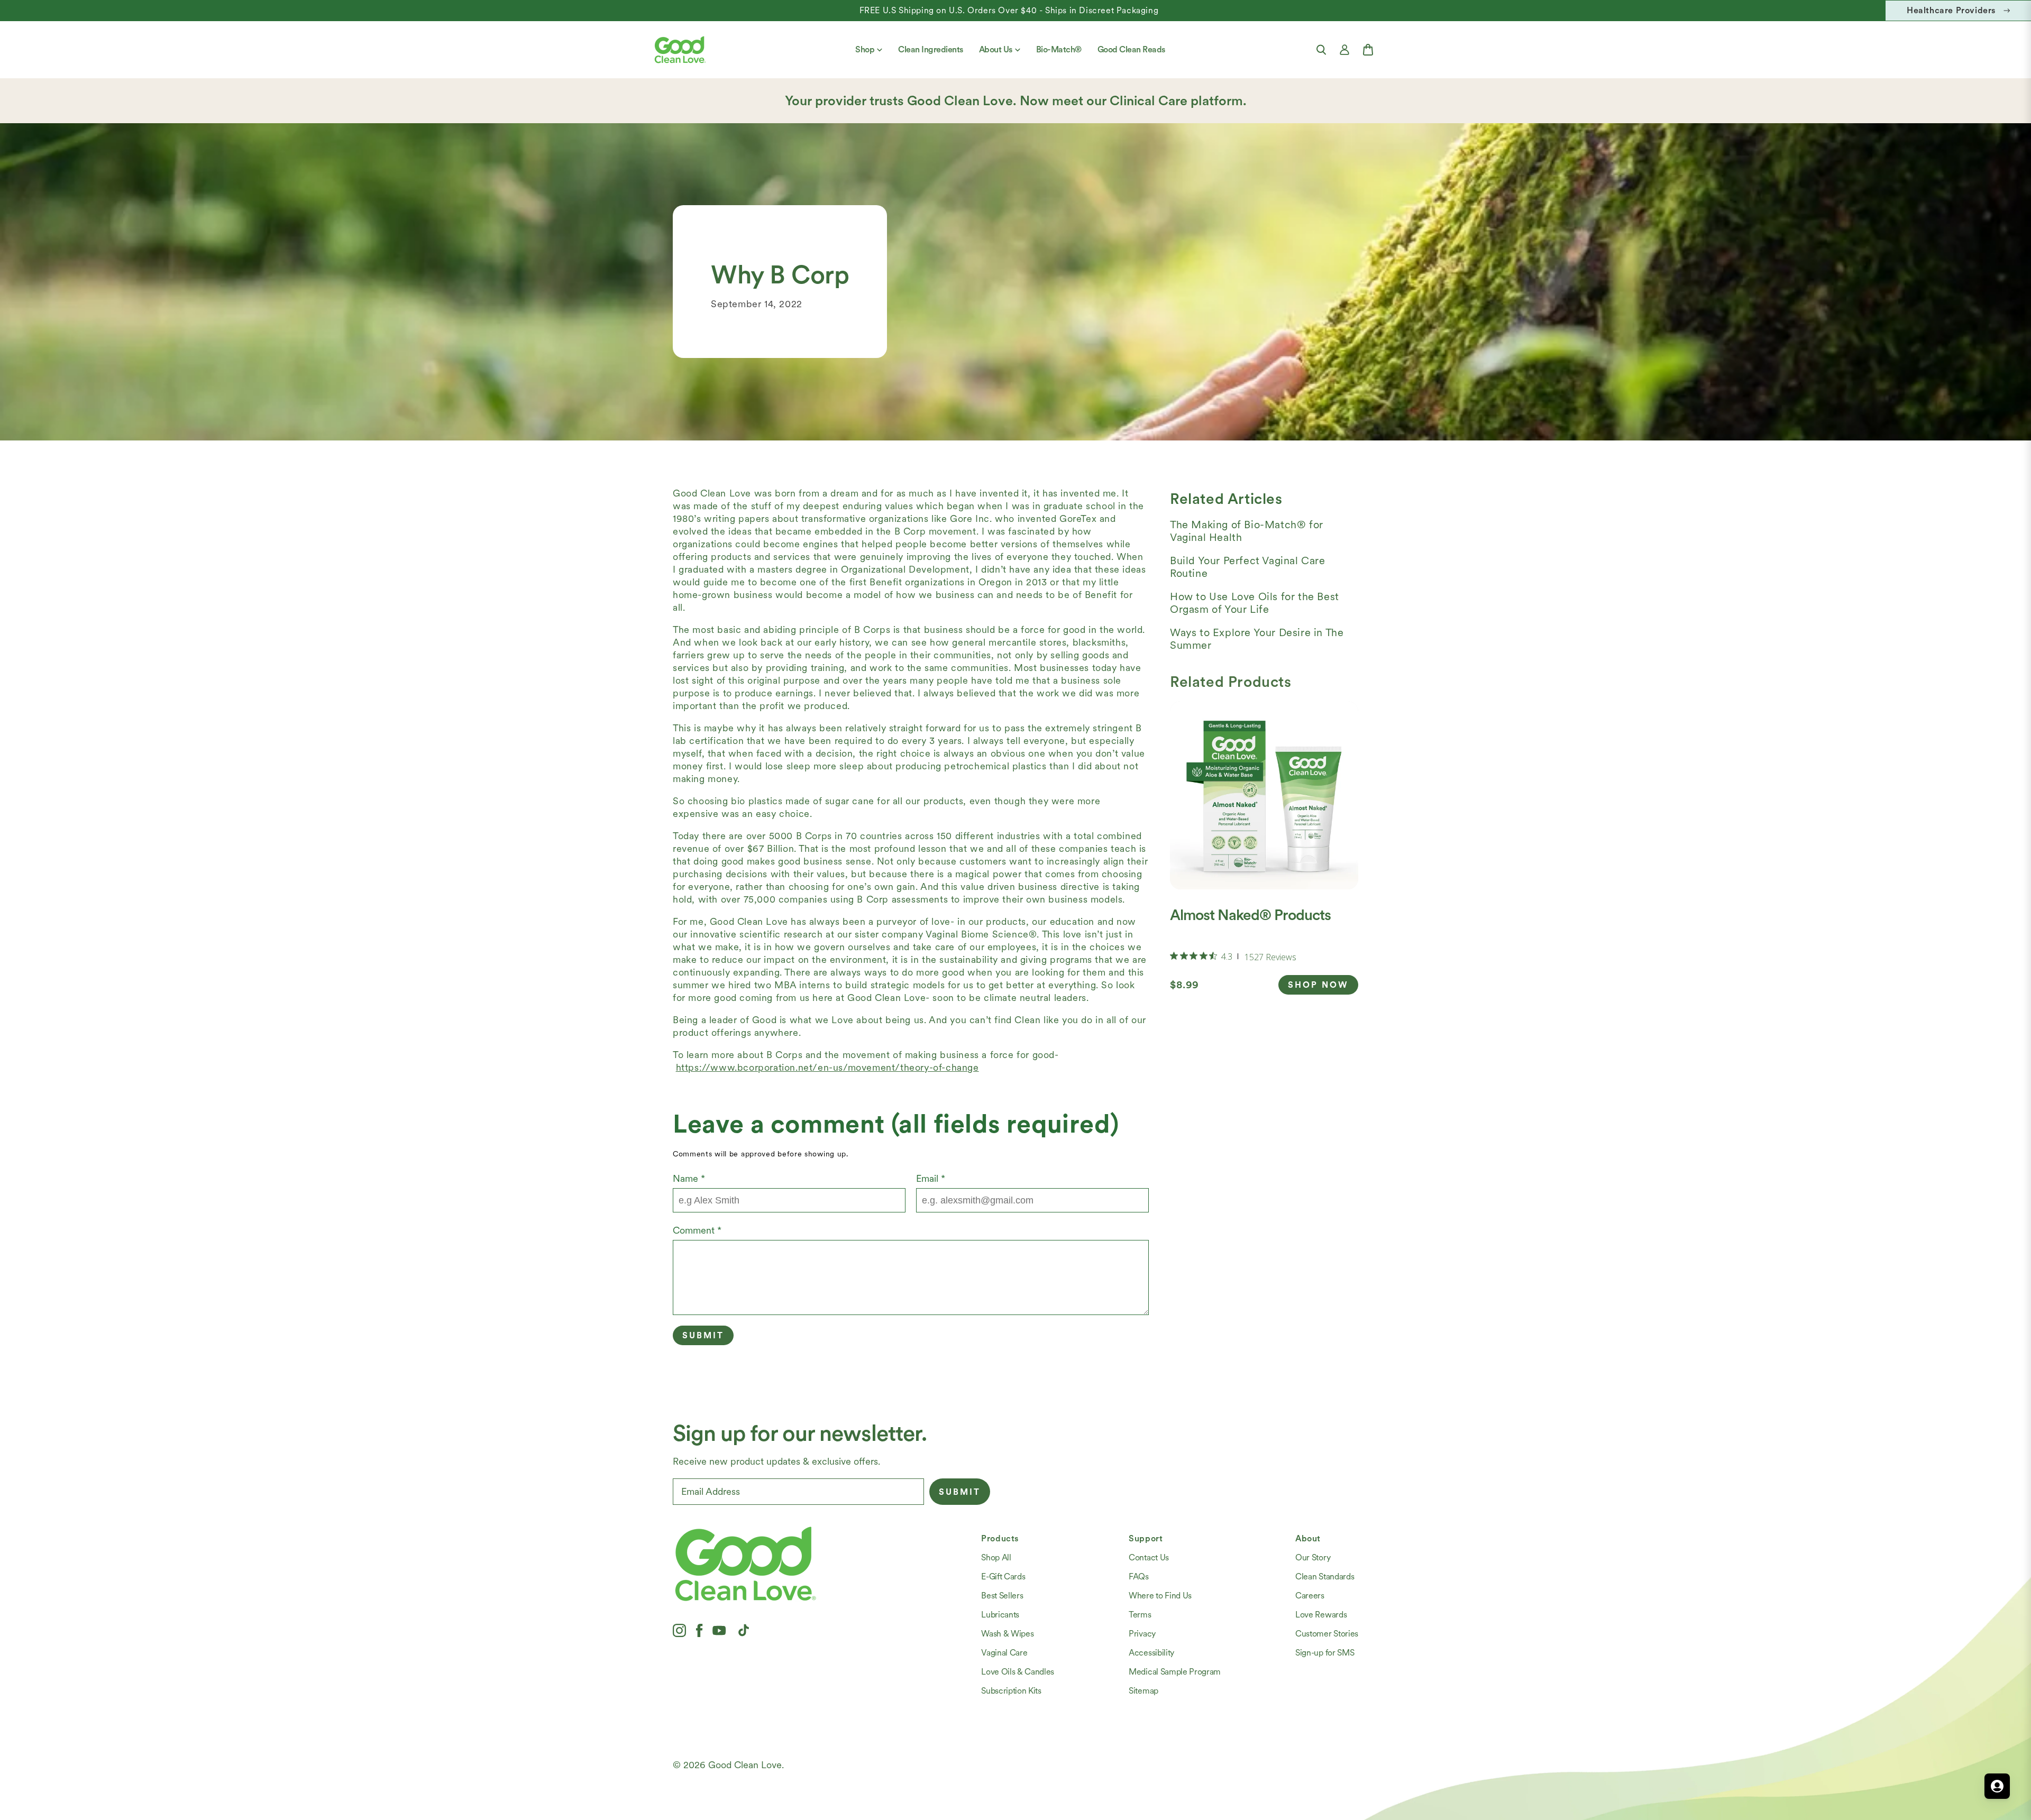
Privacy (1142, 1634)
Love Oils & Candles (1018, 1672)
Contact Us (1149, 1557)
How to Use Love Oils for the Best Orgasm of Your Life (1255, 603)
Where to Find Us (1160, 1596)
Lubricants (1000, 1615)
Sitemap (1143, 1691)
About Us (996, 49)
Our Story (1313, 1557)
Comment (697, 1230)
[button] (1321, 50)
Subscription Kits (1011, 1691)
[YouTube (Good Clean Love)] (719, 1630)
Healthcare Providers (1951, 10)
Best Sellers (1002, 1596)
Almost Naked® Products (1250, 915)
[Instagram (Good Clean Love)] (679, 1630)
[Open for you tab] (1997, 1786)
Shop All (996, 1557)
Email (931, 1178)
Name (689, 1178)
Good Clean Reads (1131, 49)
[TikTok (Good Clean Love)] (744, 1630)
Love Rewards (1321, 1615)
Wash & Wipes (1007, 1634)
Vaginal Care (1004, 1653)
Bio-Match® (1059, 49)
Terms (1140, 1615)
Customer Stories (1327, 1634)
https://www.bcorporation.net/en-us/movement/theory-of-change (827, 1067)
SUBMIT (960, 1492)
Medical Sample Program (1175, 1672)
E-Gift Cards (1003, 1577)
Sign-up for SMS (1325, 1653)
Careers (1310, 1596)
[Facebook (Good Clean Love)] (699, 1630)
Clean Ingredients (931, 49)
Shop (865, 49)
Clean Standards (1325, 1577)
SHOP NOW (1318, 985)
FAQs (1139, 1577)
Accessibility (1151, 1653)
